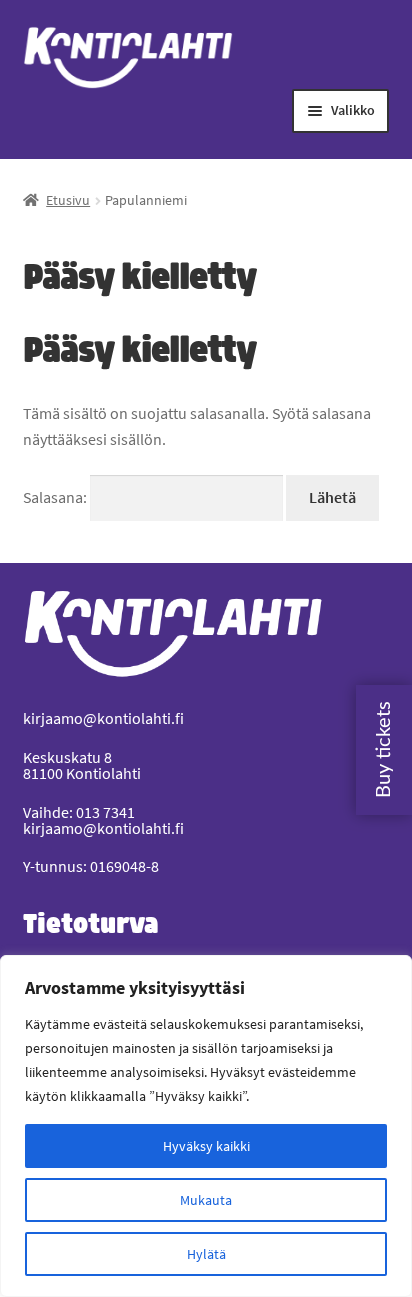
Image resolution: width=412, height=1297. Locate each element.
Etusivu (68, 200)
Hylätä (206, 1254)
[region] (206, 1126)
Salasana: (56, 497)
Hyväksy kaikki (206, 1146)
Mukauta (206, 1200)
